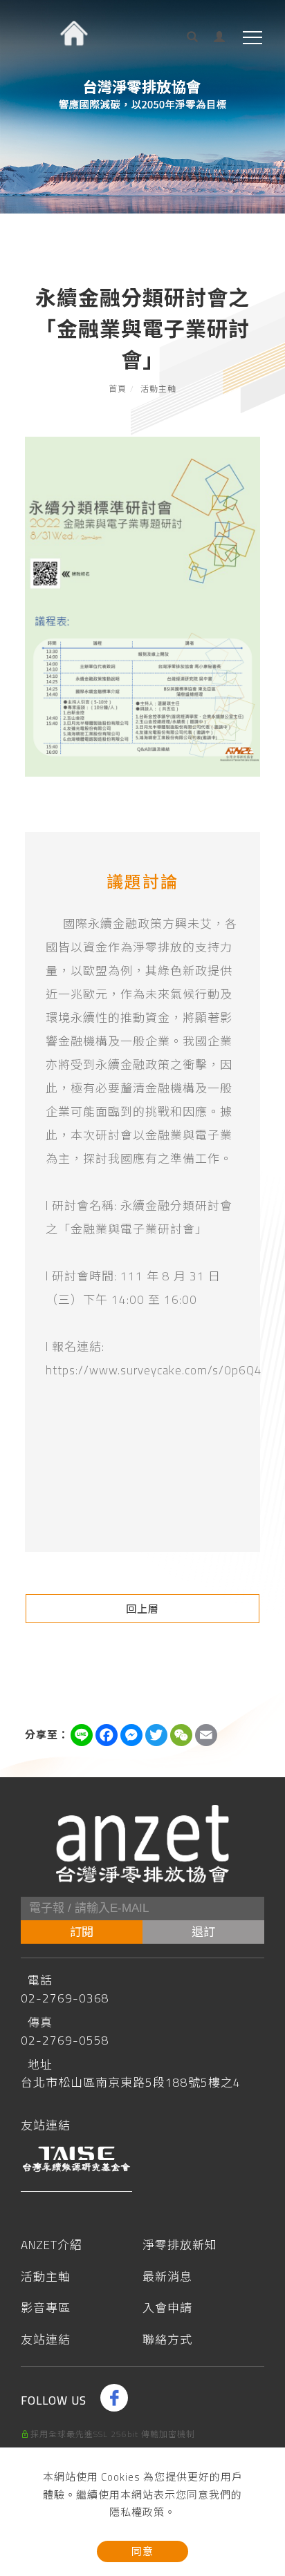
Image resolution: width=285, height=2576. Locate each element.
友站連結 (46, 2341)
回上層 (142, 1609)
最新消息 (167, 2278)
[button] (186, 41)
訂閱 (82, 1932)
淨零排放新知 (180, 2246)
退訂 (203, 1932)
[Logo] (64, 70)
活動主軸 (158, 389)
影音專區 (46, 2309)
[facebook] (116, 2398)
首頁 (118, 389)
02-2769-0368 (65, 1998)
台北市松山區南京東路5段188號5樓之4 (131, 2083)
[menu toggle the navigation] (252, 38)
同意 (142, 2551)
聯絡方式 (167, 2341)
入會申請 (167, 2309)
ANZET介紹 (52, 2246)
